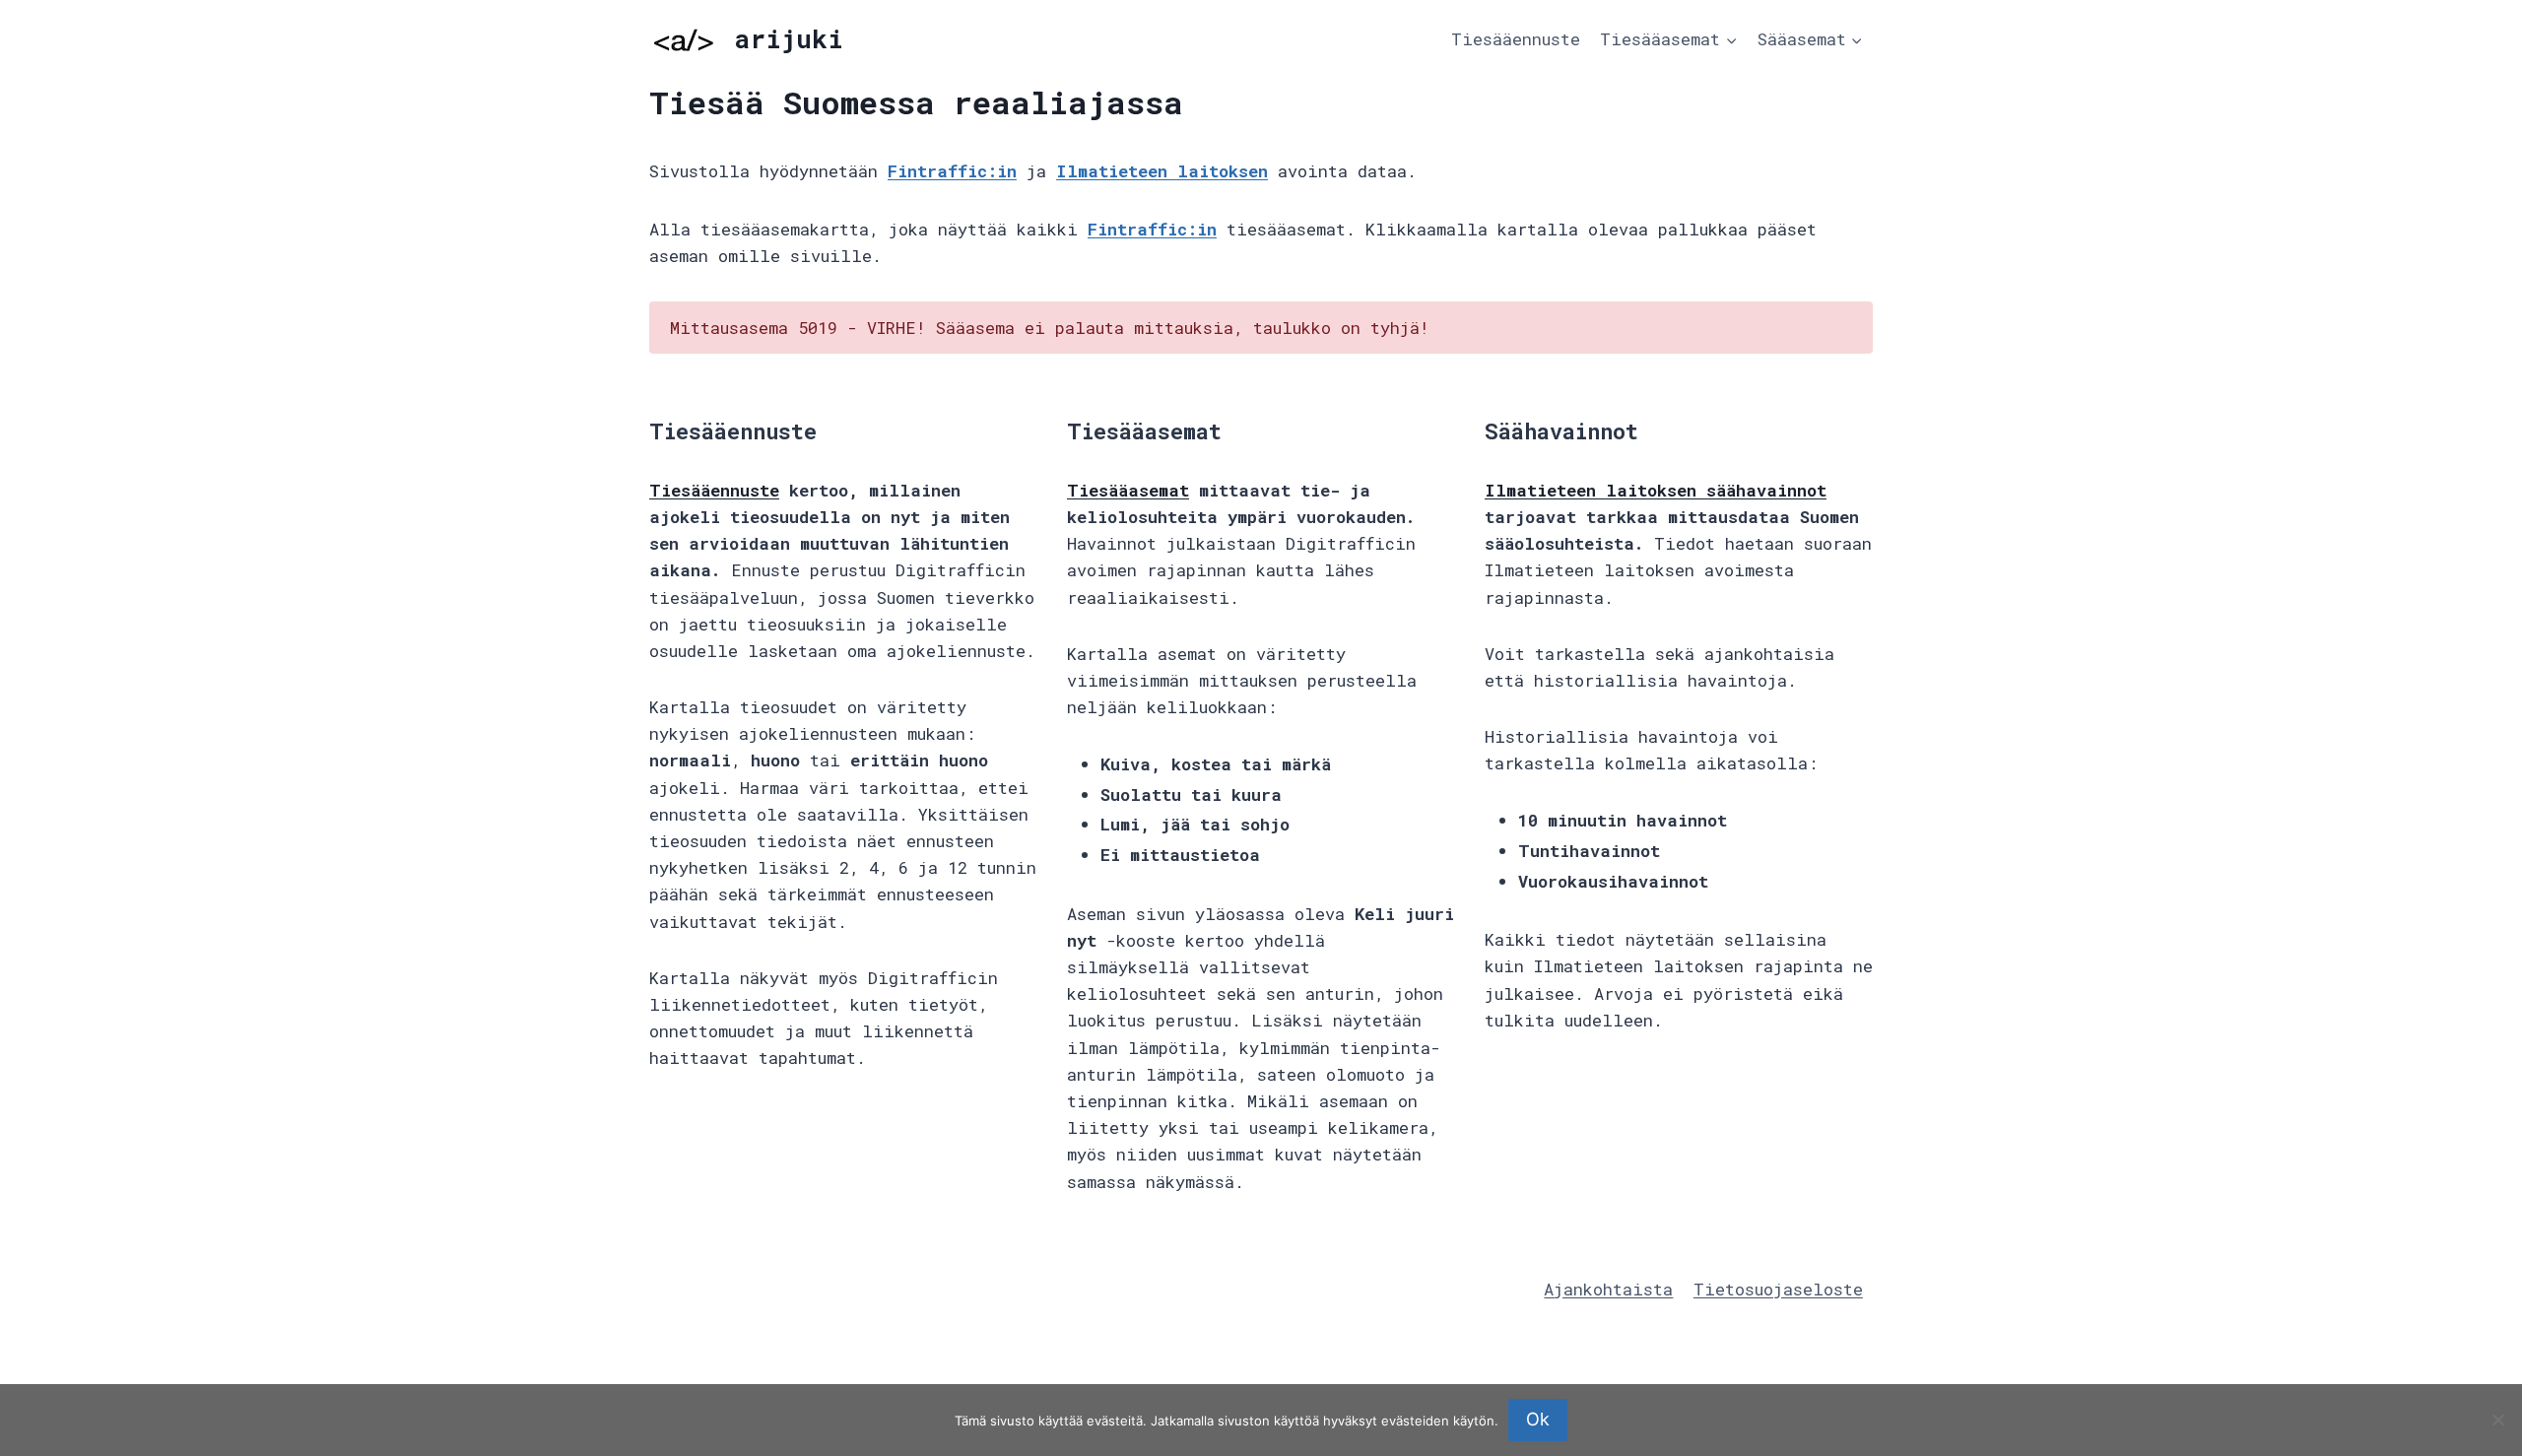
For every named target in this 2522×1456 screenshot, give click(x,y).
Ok (1538, 1419)
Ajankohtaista (1608, 1289)
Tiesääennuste (1516, 39)
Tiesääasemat (1128, 490)
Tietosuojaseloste (1778, 1289)
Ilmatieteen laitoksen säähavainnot (1656, 490)
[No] (2497, 1420)
